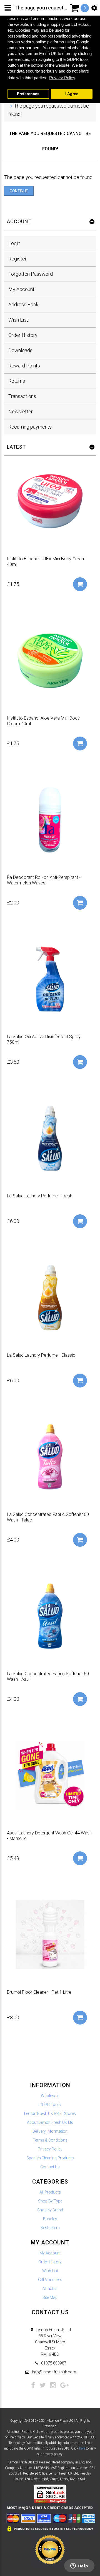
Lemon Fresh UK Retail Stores (50, 2113)
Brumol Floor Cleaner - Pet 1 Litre (39, 1992)
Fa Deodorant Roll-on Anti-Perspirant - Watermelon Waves (44, 880)
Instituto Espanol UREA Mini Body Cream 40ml (46, 562)
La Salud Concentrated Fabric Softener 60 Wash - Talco (48, 1517)
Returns (17, 381)
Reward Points (24, 366)
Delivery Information (50, 2131)
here (82, 2448)
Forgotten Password (31, 274)
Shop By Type (50, 2201)
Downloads (20, 350)
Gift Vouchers (50, 2280)
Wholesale (50, 2096)
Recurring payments (30, 427)
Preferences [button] (28, 94)
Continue (19, 191)
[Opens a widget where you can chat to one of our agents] (79, 2566)
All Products (50, 2192)
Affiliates (50, 2289)
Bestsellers (50, 2228)
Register (17, 259)
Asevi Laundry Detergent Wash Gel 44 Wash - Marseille (49, 1836)
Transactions (22, 396)
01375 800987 (54, 2363)
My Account (21, 289)
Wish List (18, 320)
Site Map (50, 2297)
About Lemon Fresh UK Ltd (50, 2122)
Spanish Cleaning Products (50, 2158)
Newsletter (21, 411)
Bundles (50, 2219)
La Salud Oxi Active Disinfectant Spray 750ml (44, 1039)
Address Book (23, 304)
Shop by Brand (50, 2210)
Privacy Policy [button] (62, 78)
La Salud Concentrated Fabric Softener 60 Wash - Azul (48, 1676)
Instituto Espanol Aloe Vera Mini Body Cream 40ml (43, 721)
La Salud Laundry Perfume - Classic (41, 1355)
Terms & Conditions (50, 2140)
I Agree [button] (72, 94)
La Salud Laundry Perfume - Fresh (40, 1196)
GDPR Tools (50, 2105)
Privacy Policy (50, 2149)
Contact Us (50, 2167)
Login (14, 243)
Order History (23, 335)
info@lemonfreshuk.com (54, 2372)
